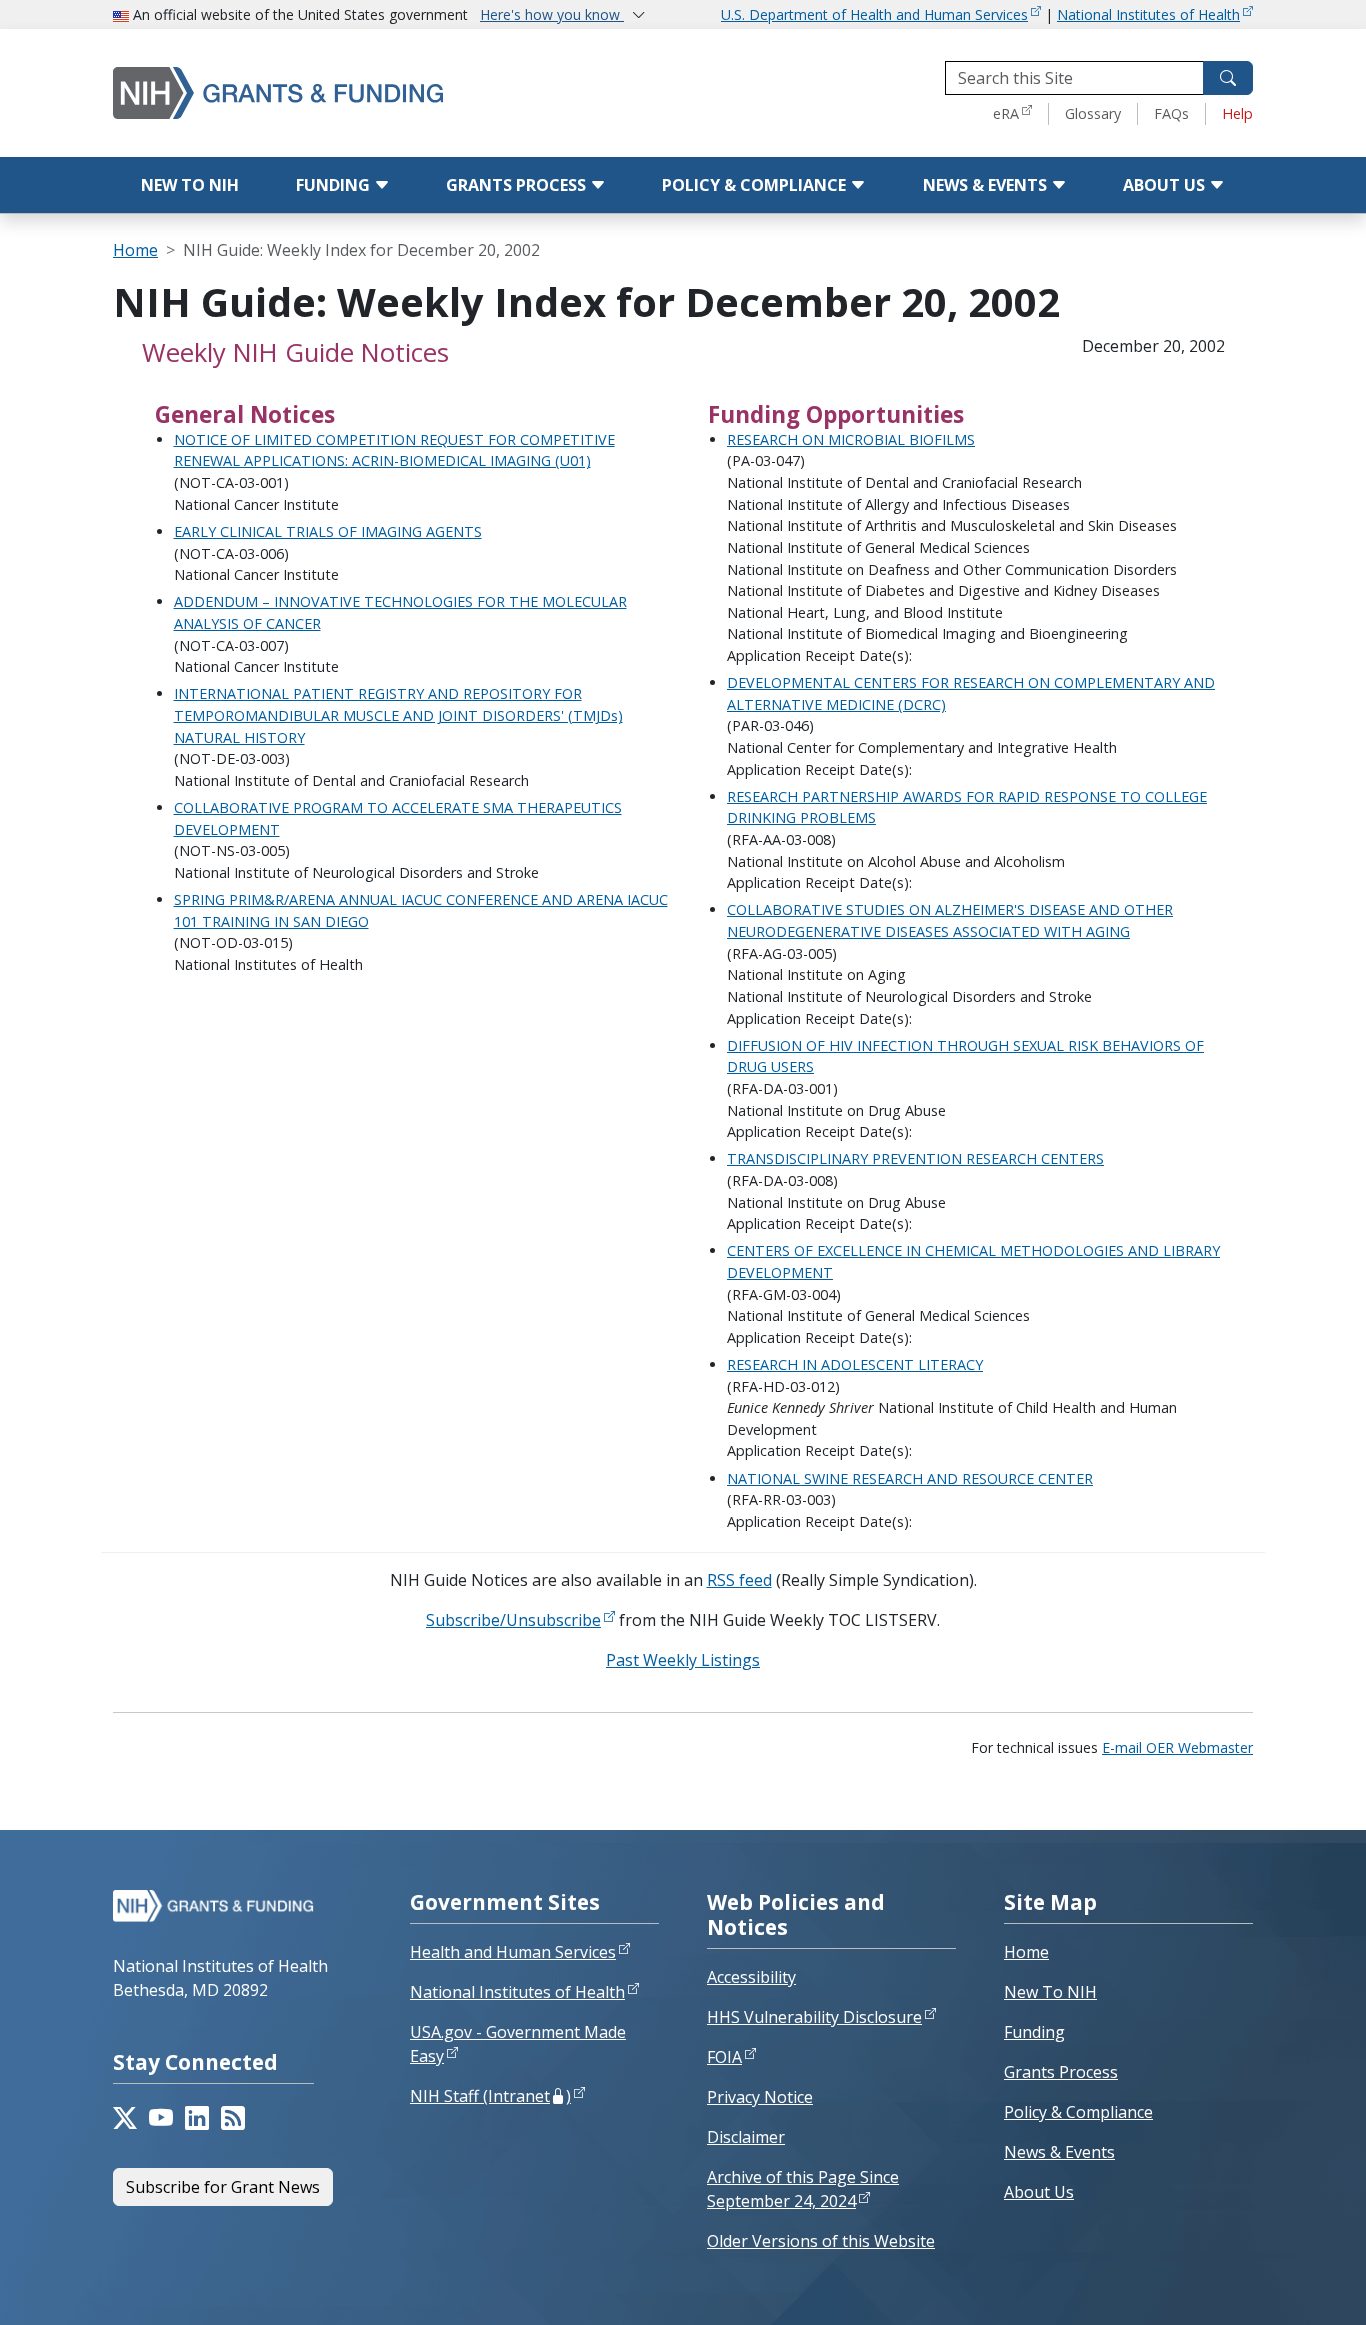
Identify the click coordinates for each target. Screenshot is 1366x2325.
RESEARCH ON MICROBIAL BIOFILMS (851, 439)
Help (1237, 113)
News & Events (987, 185)
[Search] (1228, 78)
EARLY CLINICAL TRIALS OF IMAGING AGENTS (328, 531)
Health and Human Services (513, 1952)
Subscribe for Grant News (223, 2187)
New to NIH (190, 185)
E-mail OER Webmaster (1177, 1747)
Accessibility (751, 1977)
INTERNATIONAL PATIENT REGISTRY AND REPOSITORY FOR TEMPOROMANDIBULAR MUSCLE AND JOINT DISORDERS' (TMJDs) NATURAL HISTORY (398, 715)
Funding (335, 185)
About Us (1166, 185)
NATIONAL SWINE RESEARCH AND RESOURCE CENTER (910, 1478)
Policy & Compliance (756, 185)
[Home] (318, 92)
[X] (125, 2118)
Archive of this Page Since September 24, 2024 (803, 2189)
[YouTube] (161, 2118)
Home (135, 250)
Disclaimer (746, 2137)
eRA (1006, 113)
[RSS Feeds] (233, 2118)
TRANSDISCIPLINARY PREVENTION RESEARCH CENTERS (915, 1158)
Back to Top (1277, 2286)
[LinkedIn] (197, 2118)
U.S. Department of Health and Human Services (874, 14)
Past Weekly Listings (683, 1660)
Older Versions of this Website (821, 2241)
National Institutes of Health (1148, 14)
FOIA (724, 2057)
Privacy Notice (760, 2097)
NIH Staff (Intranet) (490, 2096)
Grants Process (518, 185)
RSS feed (739, 1580)
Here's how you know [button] (552, 14)
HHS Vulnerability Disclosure (814, 2017)
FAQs (1171, 113)
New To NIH (1050, 1992)
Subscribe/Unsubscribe (513, 1620)
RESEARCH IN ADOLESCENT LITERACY (855, 1364)
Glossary (1093, 113)
